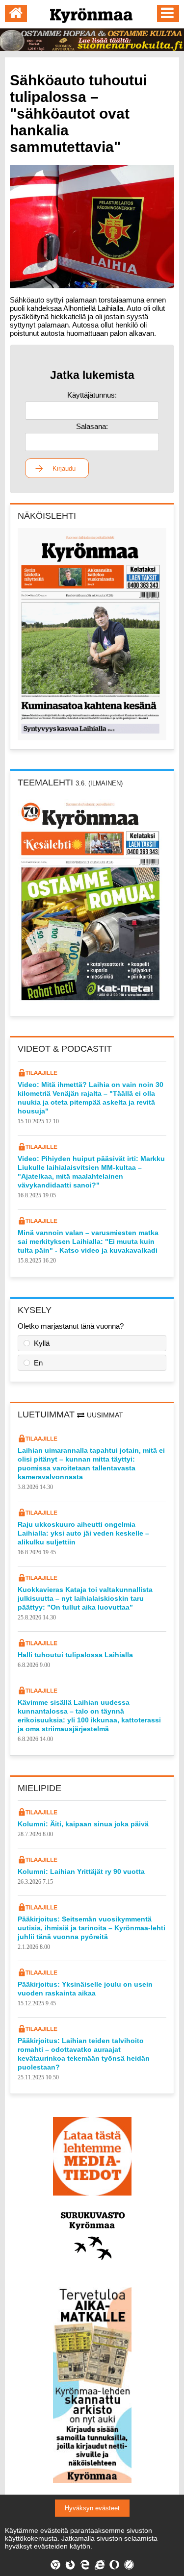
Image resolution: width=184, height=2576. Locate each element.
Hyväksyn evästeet (92, 2508)
